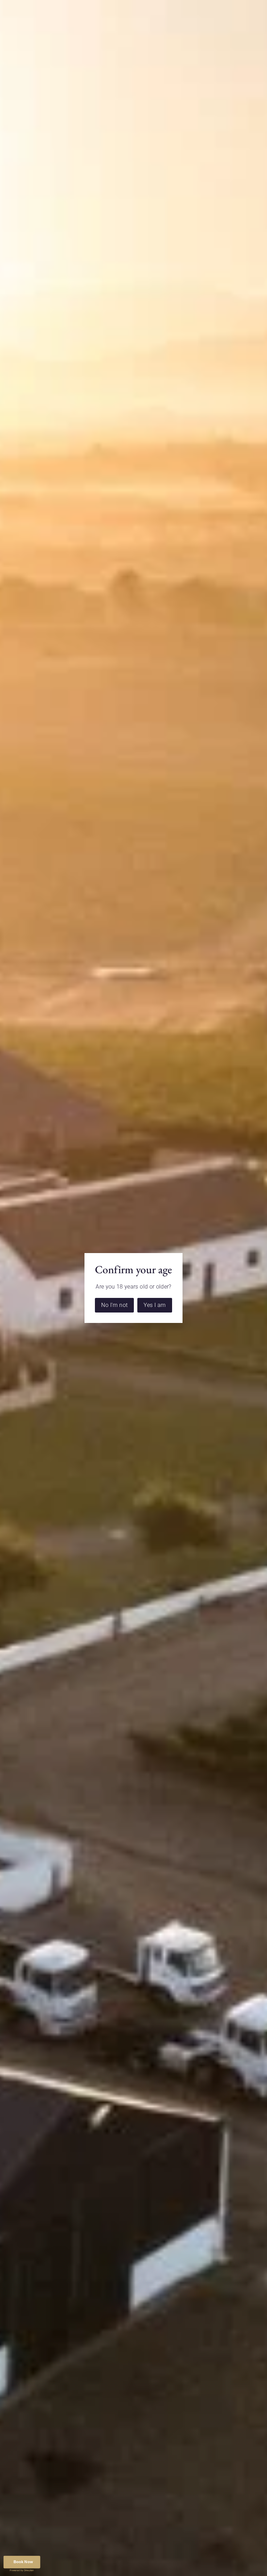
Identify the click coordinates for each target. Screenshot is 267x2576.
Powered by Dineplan (22, 2570)
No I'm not (114, 1305)
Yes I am (155, 1305)
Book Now (23, 2562)
